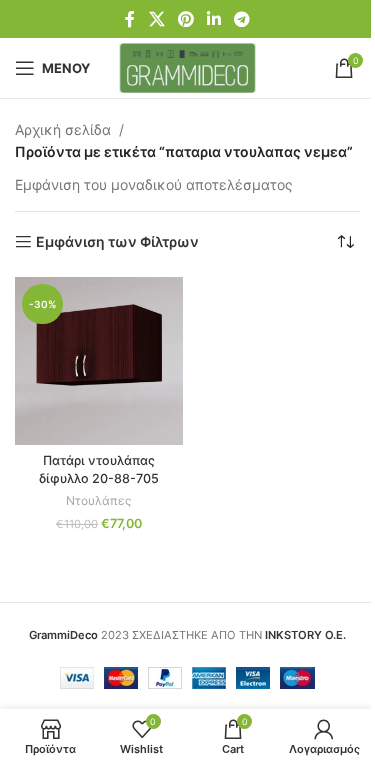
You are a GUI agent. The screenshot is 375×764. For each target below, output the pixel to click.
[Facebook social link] (130, 19)
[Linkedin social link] (214, 19)
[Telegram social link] (242, 19)
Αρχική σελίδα (63, 129)
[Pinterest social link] (185, 19)
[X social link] (156, 19)
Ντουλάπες (98, 500)
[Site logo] (187, 66)
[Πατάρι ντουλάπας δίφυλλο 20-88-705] (99, 361)
